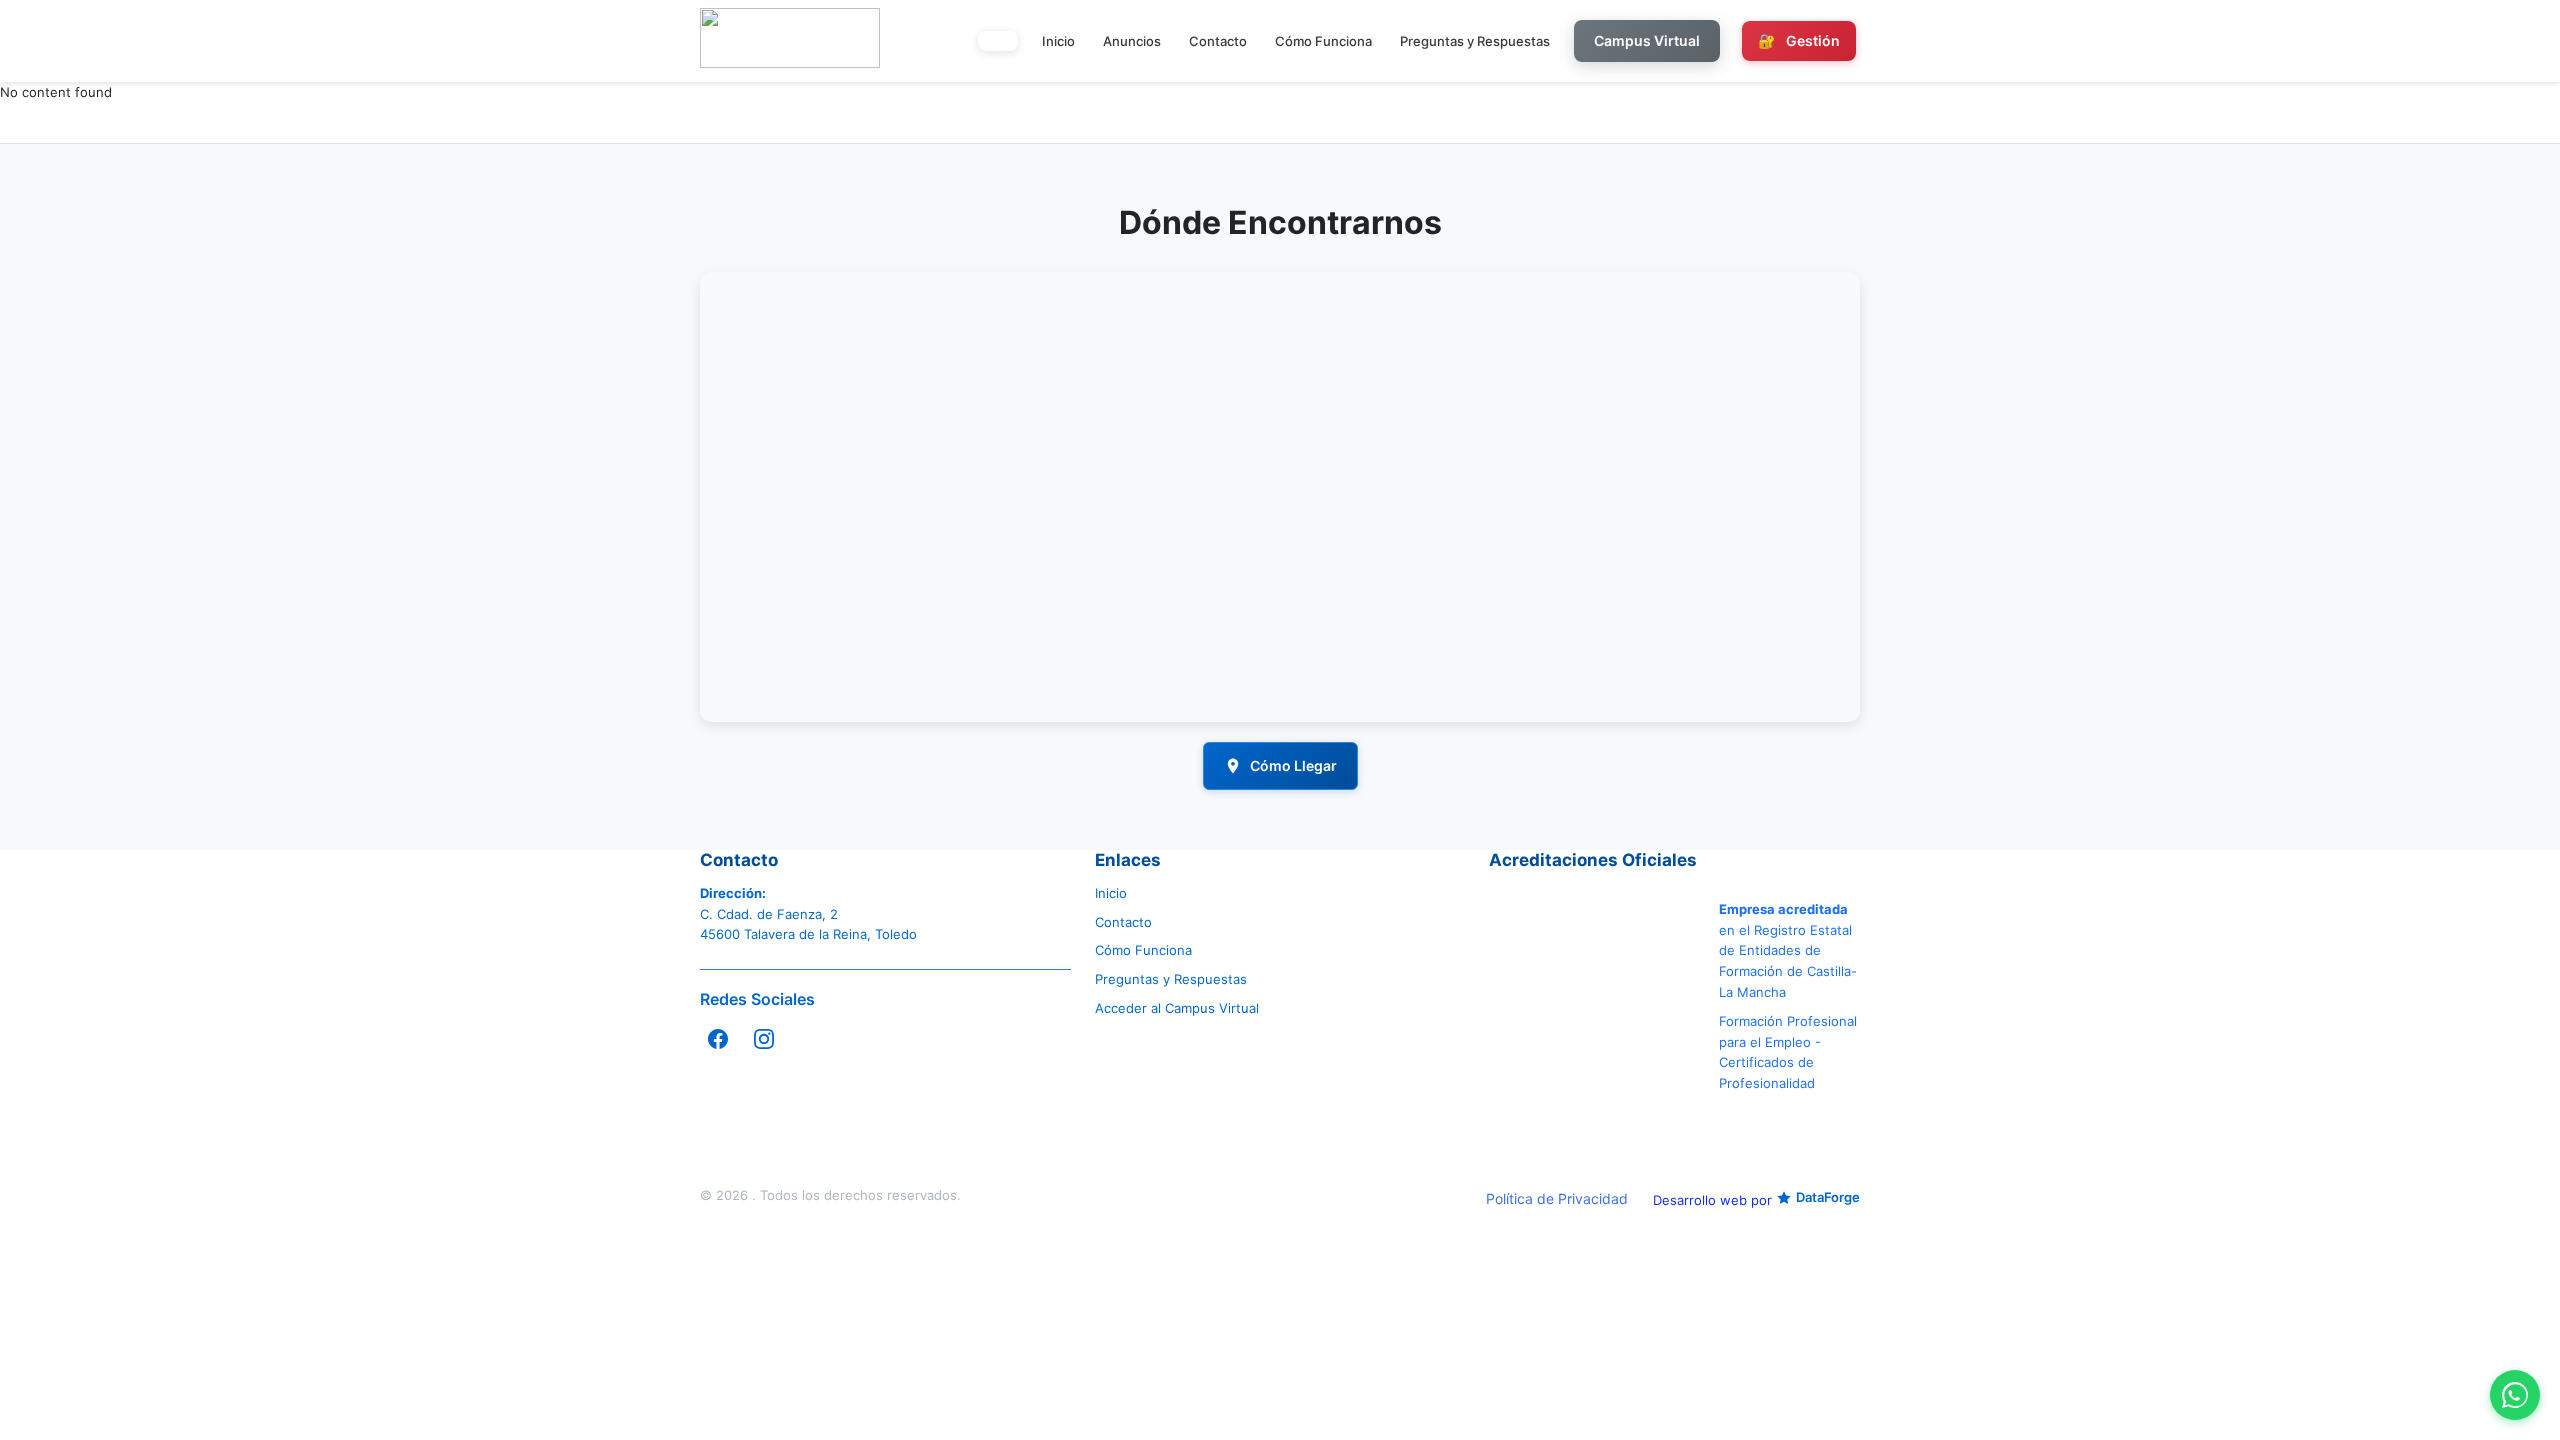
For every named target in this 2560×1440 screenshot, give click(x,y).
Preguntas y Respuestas (1475, 41)
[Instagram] (764, 1039)
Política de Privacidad (1557, 1198)
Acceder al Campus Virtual (1177, 1008)
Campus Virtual (1647, 40)
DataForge (1828, 1197)
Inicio (1058, 41)
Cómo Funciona (1323, 41)
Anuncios (1132, 41)
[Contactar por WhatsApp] (2515, 1395)
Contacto (1218, 41)
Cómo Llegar (1293, 765)
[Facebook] (718, 1039)
